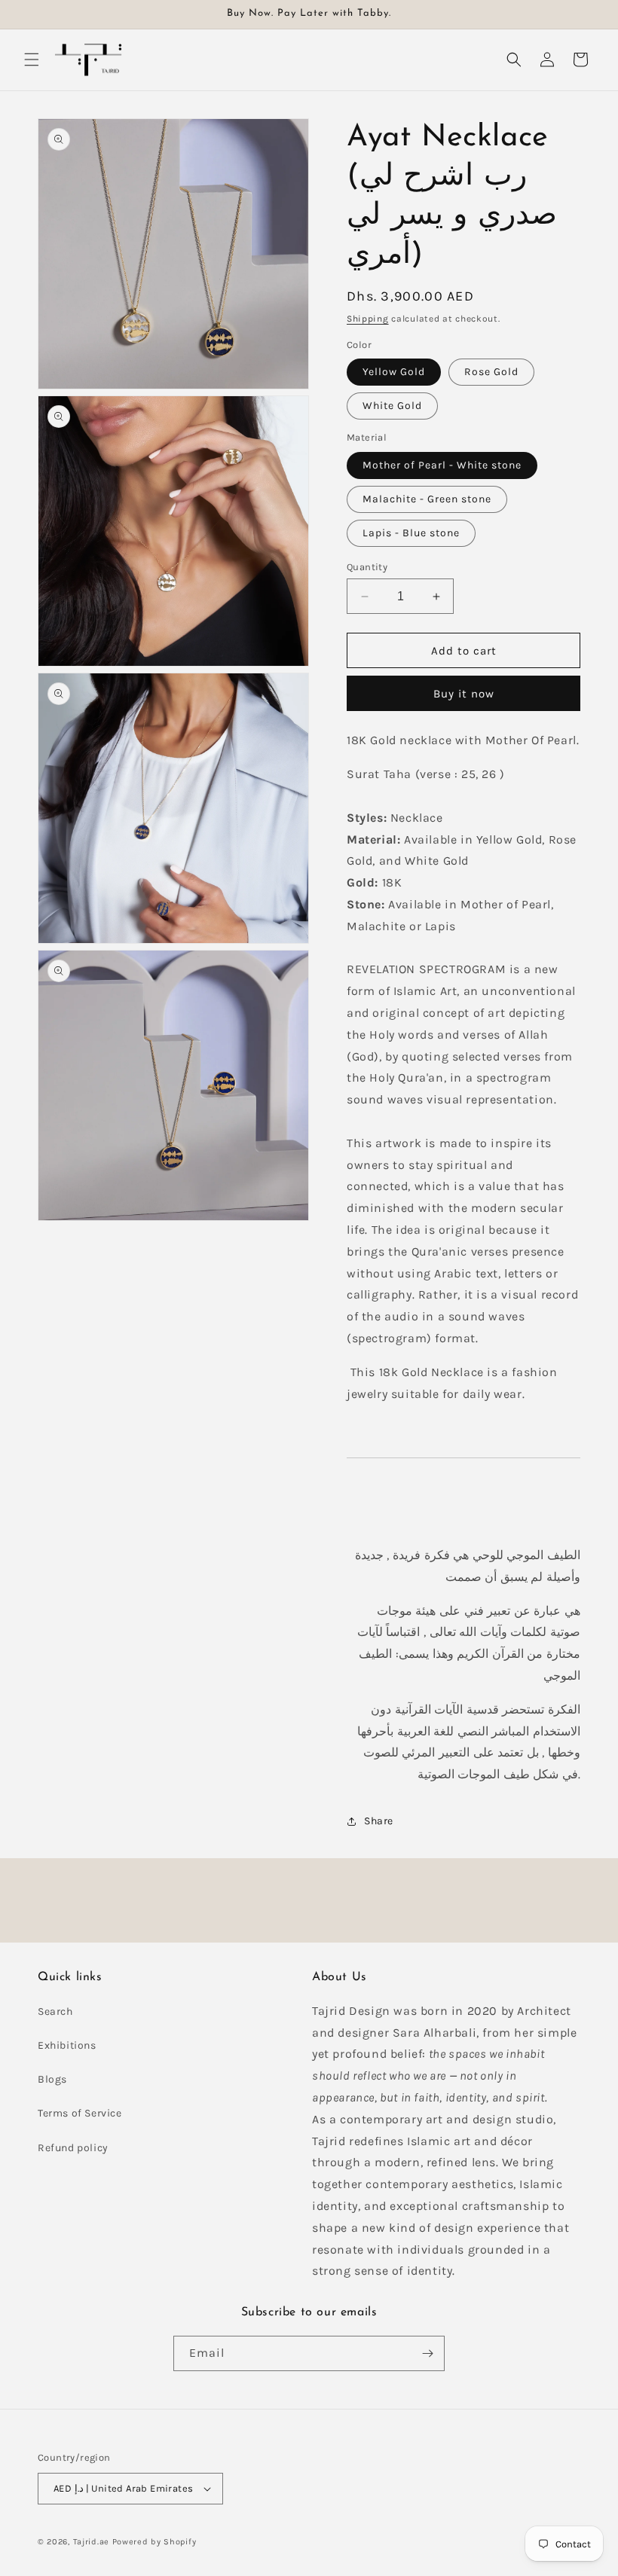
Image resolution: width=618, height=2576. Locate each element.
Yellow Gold (394, 372)
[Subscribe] (427, 2353)
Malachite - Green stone (427, 499)
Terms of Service (80, 2113)
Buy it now (464, 694)
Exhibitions (67, 2045)
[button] (32, 60)
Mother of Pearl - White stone (442, 465)
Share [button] (379, 1821)
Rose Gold (491, 372)
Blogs (52, 2079)
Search (55, 2011)
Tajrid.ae (91, 2542)
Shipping (368, 319)
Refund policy (73, 2148)
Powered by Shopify (154, 2542)
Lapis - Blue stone (411, 533)
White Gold (392, 406)
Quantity (367, 567)
